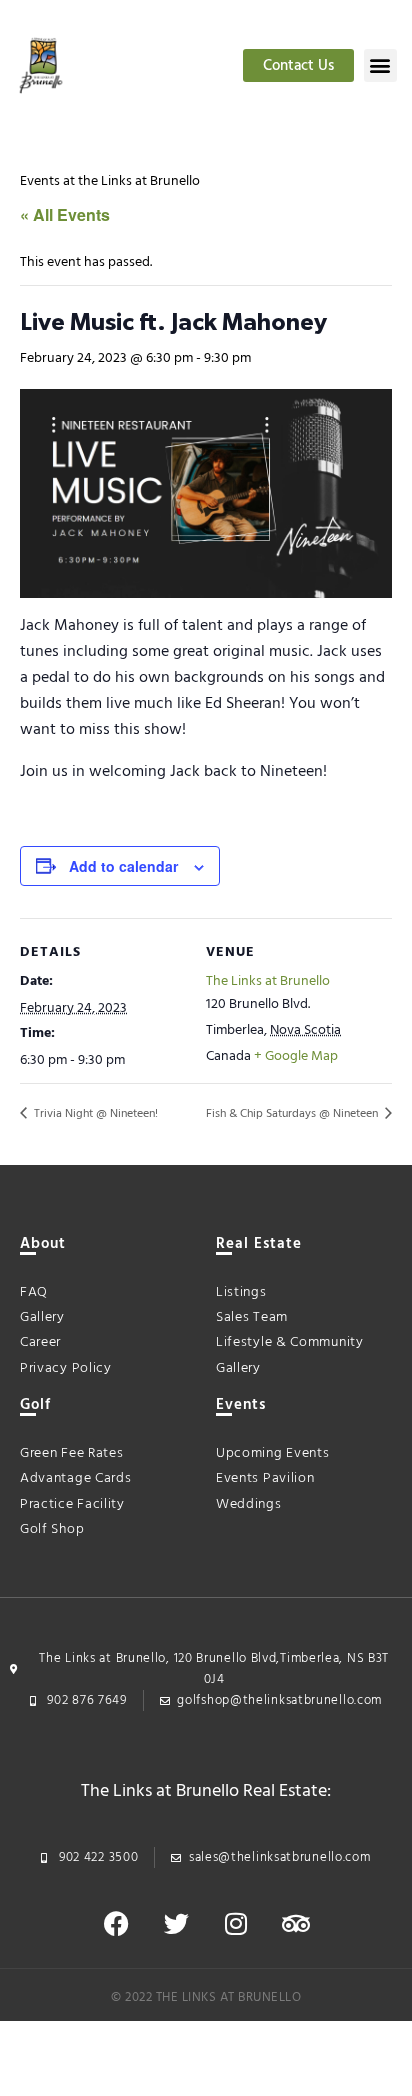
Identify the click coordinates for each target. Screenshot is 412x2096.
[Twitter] (176, 1923)
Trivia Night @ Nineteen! (94, 1114)
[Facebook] (116, 1923)
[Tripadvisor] (296, 1923)
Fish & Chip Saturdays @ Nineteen (293, 1114)
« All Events (65, 214)
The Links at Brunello (268, 981)
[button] (380, 65)
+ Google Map (296, 1056)
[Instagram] (236, 1923)
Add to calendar (123, 866)
